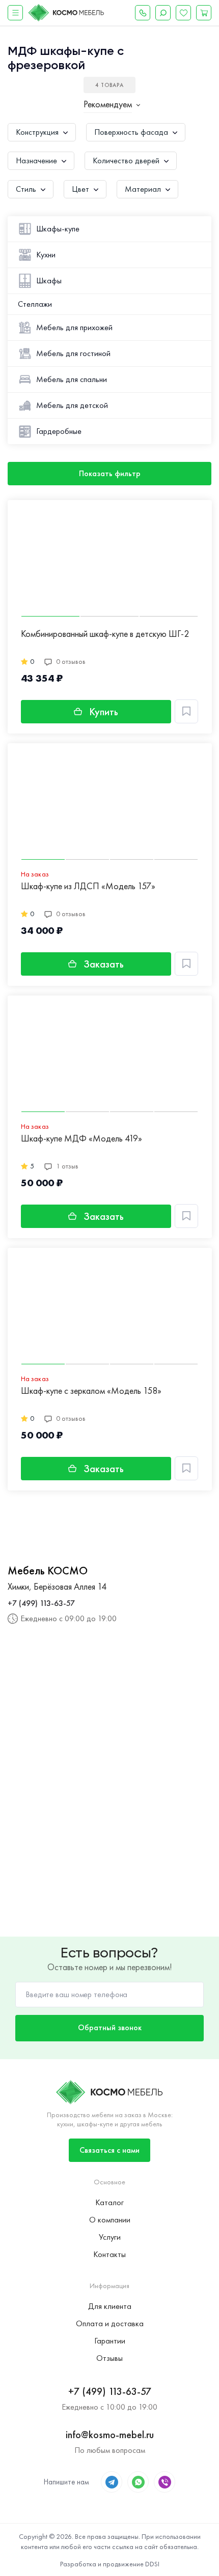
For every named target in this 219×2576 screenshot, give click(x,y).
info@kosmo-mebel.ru (110, 2435)
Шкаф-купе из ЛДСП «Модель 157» (88, 886)
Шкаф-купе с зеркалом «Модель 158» (91, 1391)
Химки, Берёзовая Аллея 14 (57, 1586)
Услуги (110, 2237)
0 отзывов (71, 661)
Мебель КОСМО (48, 1571)
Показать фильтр (110, 473)
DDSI (152, 2564)
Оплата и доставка (110, 2323)
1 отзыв (67, 1166)
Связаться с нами (109, 2150)
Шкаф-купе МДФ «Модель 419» (81, 1139)
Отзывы (109, 2358)
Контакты (109, 2254)
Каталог (109, 2202)
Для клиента (110, 2306)
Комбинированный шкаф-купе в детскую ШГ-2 (105, 634)
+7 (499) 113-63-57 (41, 1603)
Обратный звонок (110, 2027)
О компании (110, 2220)
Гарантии (110, 2341)
